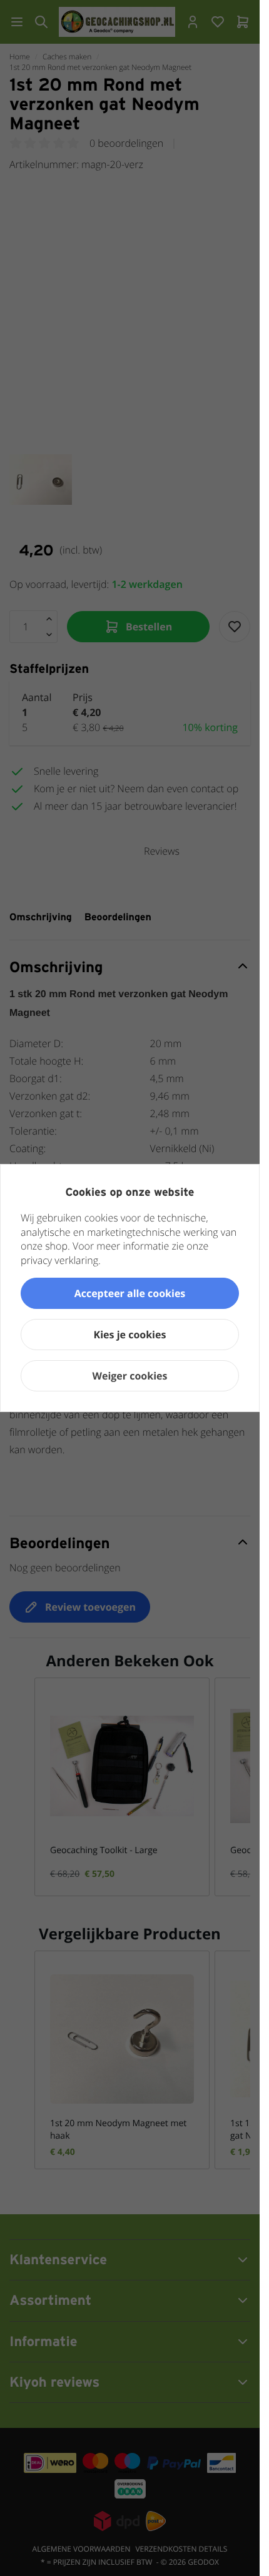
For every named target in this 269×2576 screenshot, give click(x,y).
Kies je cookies (130, 1335)
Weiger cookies (130, 1376)
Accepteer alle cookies (130, 1293)
